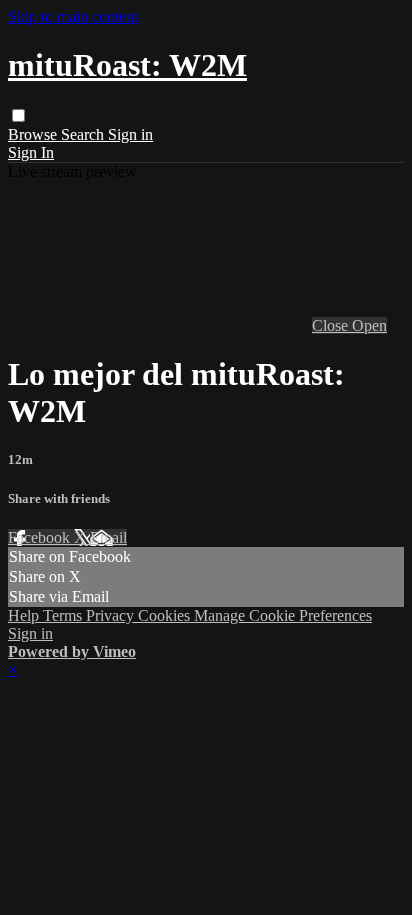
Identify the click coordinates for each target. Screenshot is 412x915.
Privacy (112, 615)
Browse (34, 134)
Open (369, 325)
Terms (64, 615)
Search (84, 134)
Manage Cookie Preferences (283, 615)
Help (25, 615)
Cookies (166, 615)
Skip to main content (73, 16)
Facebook (41, 537)
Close (332, 325)
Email (108, 537)
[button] (18, 115)
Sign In (31, 152)
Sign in (130, 134)
